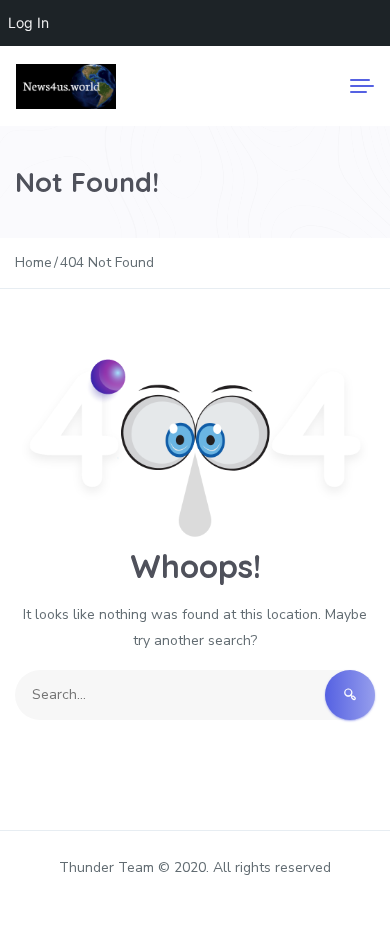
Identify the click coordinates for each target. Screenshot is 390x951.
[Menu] (362, 86)
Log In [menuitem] (28, 22)
